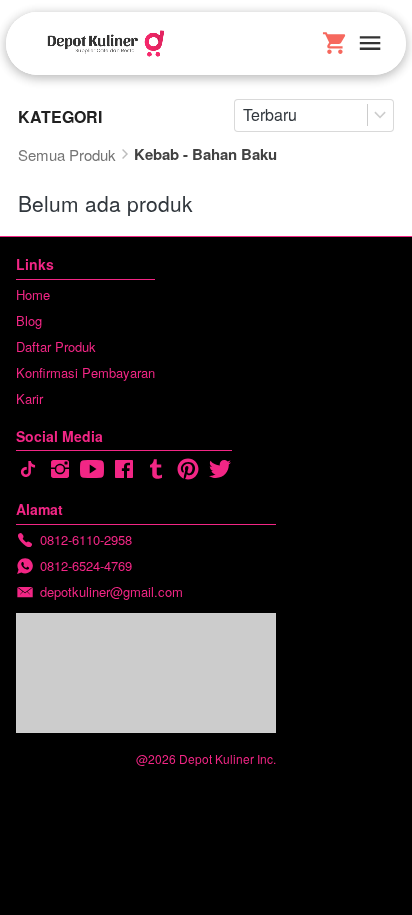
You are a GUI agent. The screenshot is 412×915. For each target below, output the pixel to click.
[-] (28, 469)
